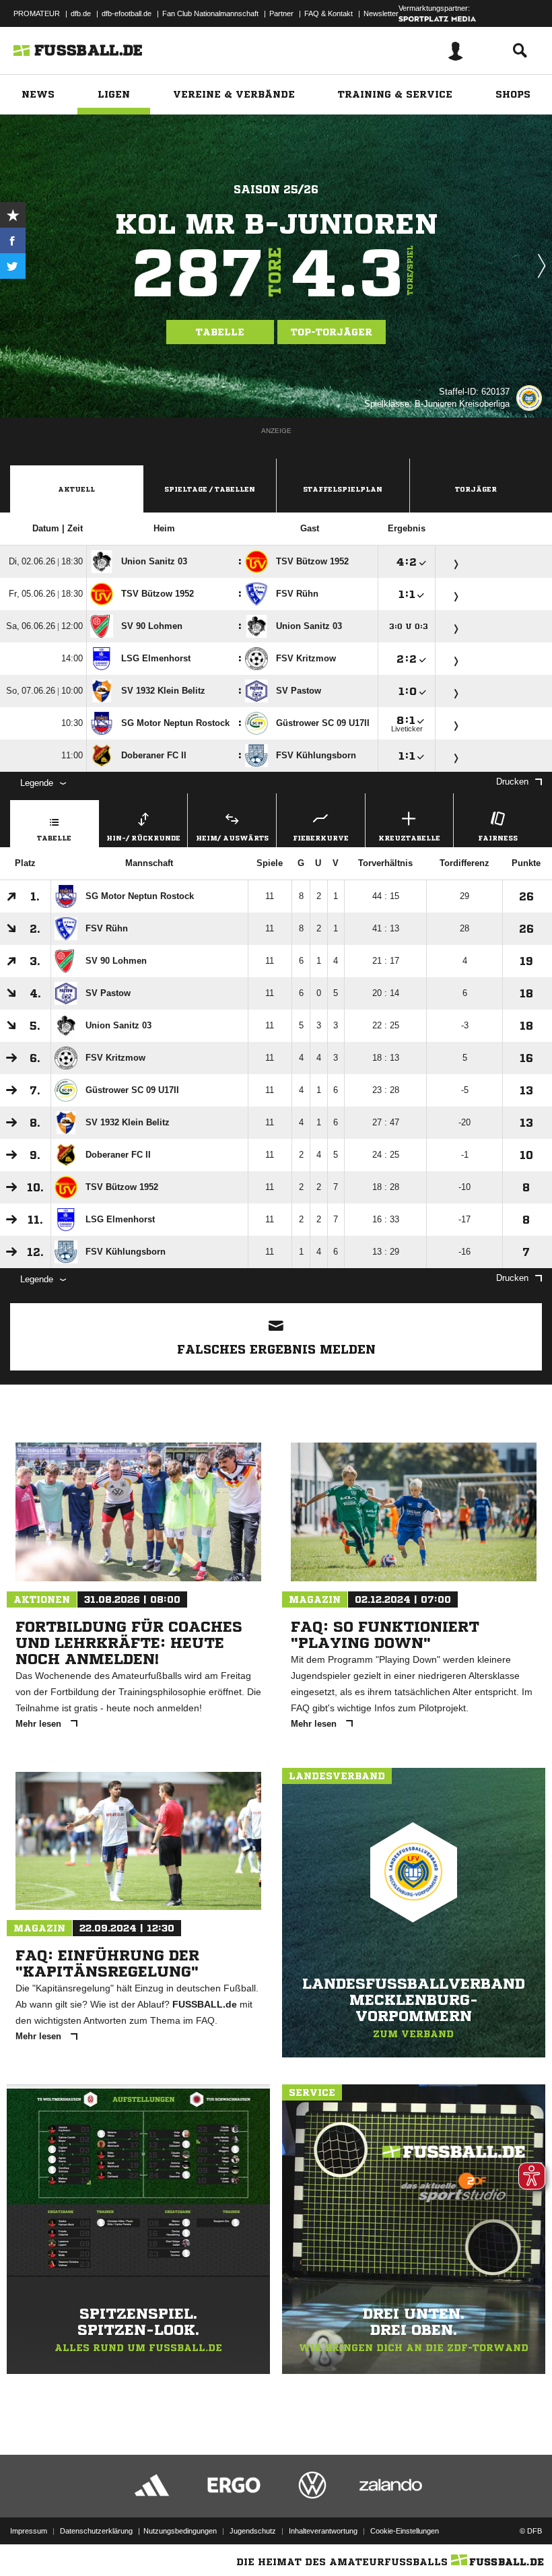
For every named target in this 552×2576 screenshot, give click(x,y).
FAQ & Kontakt (329, 13)
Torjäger (476, 489)
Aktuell (76, 489)
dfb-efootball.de (127, 13)
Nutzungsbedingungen (180, 2531)
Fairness (498, 838)
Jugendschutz (253, 2531)
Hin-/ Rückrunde (143, 838)
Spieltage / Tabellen (210, 489)
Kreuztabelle (409, 838)
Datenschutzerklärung (96, 2531)
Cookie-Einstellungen (405, 2531)
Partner (281, 13)
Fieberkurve (321, 838)
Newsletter (381, 13)
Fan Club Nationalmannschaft (210, 13)
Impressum (29, 2531)
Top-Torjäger (332, 332)
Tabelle (220, 332)
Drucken (512, 782)
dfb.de (81, 13)
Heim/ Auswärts (232, 838)
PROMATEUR (37, 13)
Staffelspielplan (343, 489)
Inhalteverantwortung (323, 2531)
